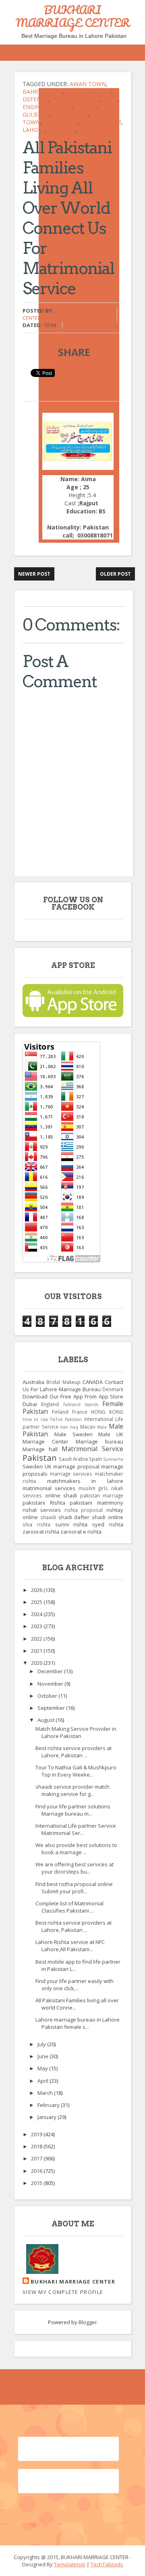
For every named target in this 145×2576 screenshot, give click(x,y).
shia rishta (36, 1524)
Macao (88, 1427)
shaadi (48, 1517)
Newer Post (34, 574)
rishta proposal (84, 1510)
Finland (60, 1412)
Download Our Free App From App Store (73, 1396)
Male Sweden (74, 1434)
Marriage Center (46, 1441)
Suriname (113, 1459)
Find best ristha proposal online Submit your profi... (74, 1888)
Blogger (88, 2322)
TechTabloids (107, 2564)
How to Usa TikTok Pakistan (52, 1419)
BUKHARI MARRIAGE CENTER (73, 16)
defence (35, 99)
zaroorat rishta (41, 1532)
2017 (37, 2158)
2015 (37, 2183)
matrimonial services (49, 1488)
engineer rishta (47, 107)
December (51, 1671)
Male (102, 1427)
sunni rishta (71, 1524)
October (48, 1696)
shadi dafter (74, 1517)
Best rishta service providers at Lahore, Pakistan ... (74, 1752)
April (43, 2081)
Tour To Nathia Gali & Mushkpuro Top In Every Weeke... (76, 1771)
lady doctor (101, 122)
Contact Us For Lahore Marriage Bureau (73, 1386)
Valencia (92, 130)
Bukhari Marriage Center (73, 2282)
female (86, 107)
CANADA (93, 1382)
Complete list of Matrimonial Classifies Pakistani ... (69, 1907)
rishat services (42, 1510)
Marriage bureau (99, 1441)
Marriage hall (40, 1449)
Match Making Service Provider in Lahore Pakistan (76, 1732)
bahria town (42, 92)
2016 (37, 2171)
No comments (88, 325)
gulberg (36, 114)
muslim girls (93, 1488)
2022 (37, 1639)
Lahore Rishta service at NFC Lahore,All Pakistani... (70, 1946)
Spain (95, 1459)
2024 (37, 1614)
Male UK (111, 1434)
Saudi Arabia (73, 1459)
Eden (111, 99)
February (49, 2105)
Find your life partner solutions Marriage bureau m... (73, 1810)
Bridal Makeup (88, 92)
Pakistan (62, 130)
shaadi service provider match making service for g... (72, 1790)
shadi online (108, 1517)
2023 (37, 1626)
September (52, 1708)
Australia (33, 1382)
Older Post (115, 574)
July (42, 2044)
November (51, 1684)
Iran (64, 1427)
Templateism (70, 2564)
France (80, 1412)
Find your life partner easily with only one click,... (75, 1985)
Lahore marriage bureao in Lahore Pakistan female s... (78, 2023)
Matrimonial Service (92, 1449)
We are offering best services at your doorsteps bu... (75, 1868)
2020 (37, 1663)
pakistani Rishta (44, 1503)
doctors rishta (76, 99)
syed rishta (108, 1524)
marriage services (71, 1474)
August (47, 1720)
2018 (37, 2146)
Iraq (74, 1427)
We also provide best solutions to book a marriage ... (76, 1849)
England (50, 1404)
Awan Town (88, 84)
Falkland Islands (81, 1404)
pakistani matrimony (96, 1503)
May (43, 2068)
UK (48, 1466)
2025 (37, 1602)
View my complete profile (63, 2292)
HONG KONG (107, 1412)
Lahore (34, 130)
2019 (37, 2134)
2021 (37, 1651)
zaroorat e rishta (81, 1532)
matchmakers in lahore (85, 1481)
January (48, 2117)
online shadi (61, 1495)
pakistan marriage (102, 1495)
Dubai (30, 1404)
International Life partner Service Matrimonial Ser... (76, 1829)
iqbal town (70, 114)
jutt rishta (61, 122)
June (43, 2056)
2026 (37, 1590)
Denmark (113, 1389)
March (46, 2093)
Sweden (33, 1466)
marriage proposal (76, 1466)
